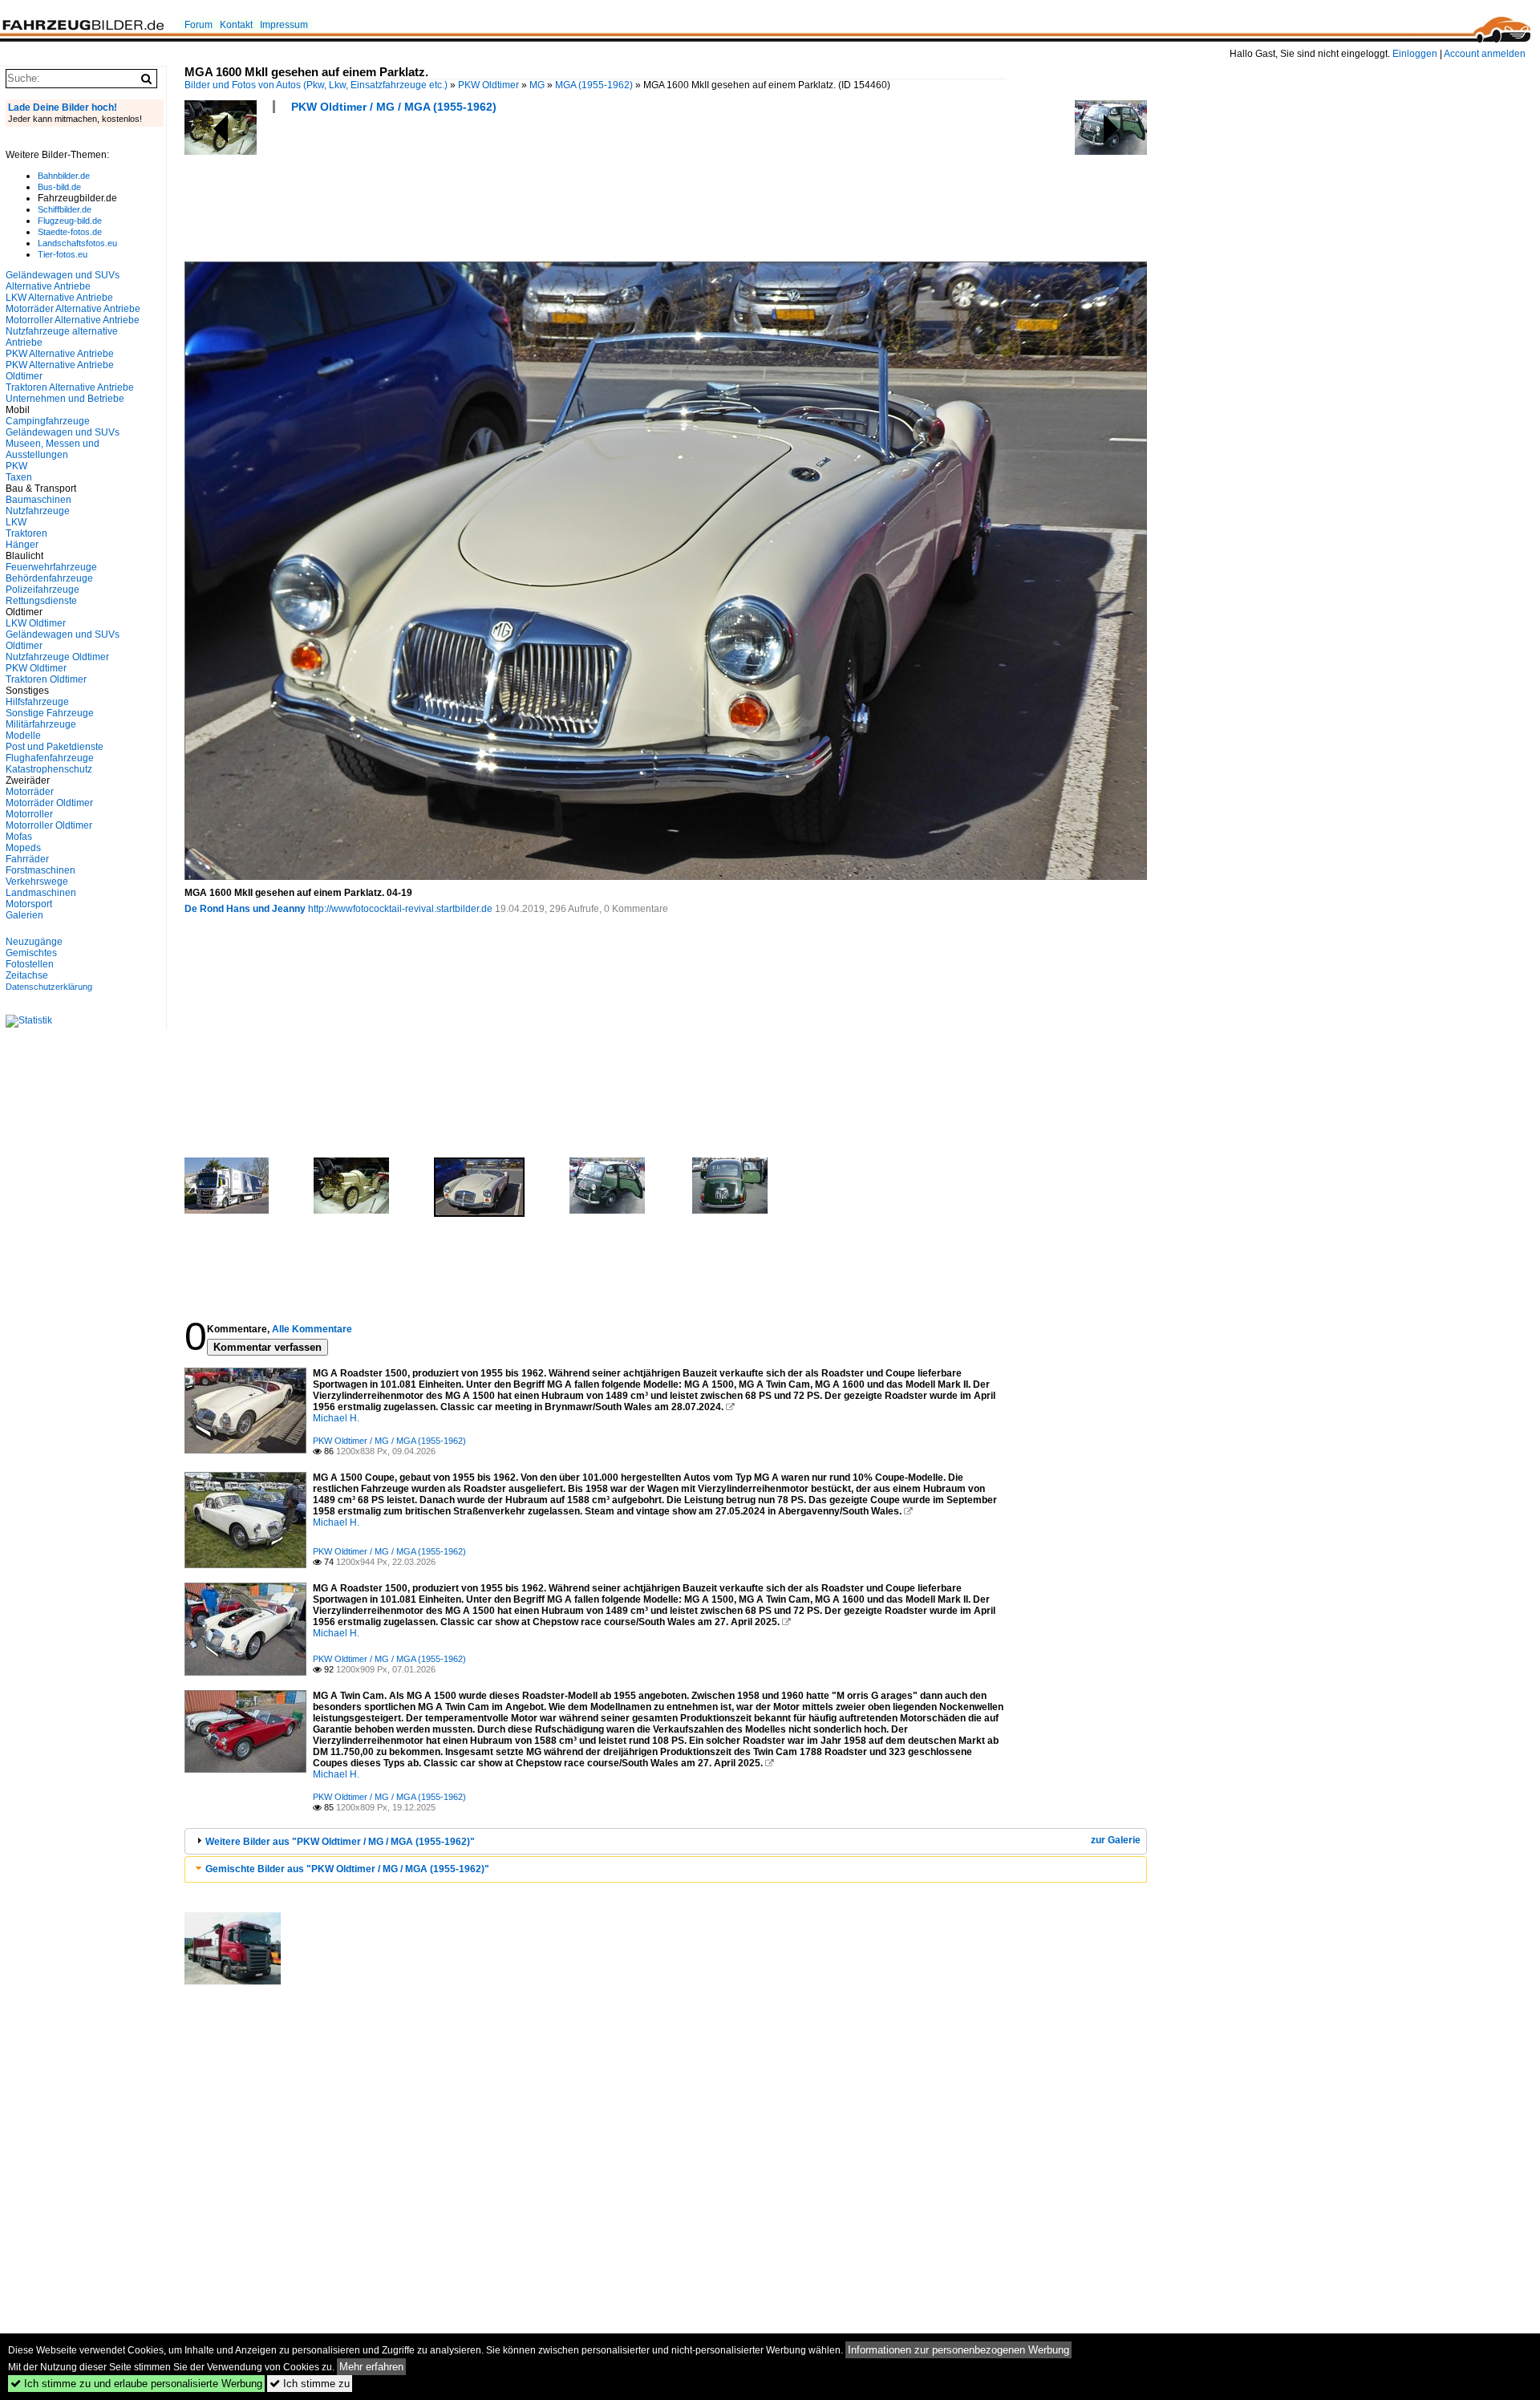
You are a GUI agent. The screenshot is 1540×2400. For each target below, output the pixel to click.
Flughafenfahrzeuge (50, 758)
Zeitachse (27, 975)
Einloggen (1415, 54)
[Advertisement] (476, 193)
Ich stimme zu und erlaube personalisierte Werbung (136, 2384)
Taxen (19, 477)
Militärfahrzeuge (41, 724)
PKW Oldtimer (488, 85)
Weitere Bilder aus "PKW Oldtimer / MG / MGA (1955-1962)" (340, 1842)
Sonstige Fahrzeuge (50, 713)
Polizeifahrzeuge (43, 590)
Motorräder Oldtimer (49, 803)
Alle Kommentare (312, 1329)
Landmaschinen (41, 893)
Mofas (19, 837)
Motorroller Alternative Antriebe (73, 320)
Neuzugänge (34, 942)
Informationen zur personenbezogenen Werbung (958, 2350)
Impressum (284, 25)
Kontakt (236, 25)
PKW (16, 466)
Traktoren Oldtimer (46, 679)
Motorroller (29, 814)
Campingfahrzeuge (48, 421)
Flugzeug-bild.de (70, 221)
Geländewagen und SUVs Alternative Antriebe (63, 281)
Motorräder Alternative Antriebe (73, 309)
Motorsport (29, 904)
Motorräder (30, 792)
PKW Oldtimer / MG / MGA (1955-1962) (394, 107)
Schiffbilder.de (65, 209)
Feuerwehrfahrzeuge (51, 567)
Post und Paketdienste (55, 747)
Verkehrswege (37, 882)
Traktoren (26, 533)
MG (537, 85)
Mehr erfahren (371, 2367)
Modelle (23, 736)
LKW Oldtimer (36, 623)
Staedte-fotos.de (70, 232)
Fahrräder (27, 859)
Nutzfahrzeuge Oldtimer (57, 657)
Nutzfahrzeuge (38, 511)
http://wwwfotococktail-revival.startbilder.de (400, 909)
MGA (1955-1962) (594, 85)
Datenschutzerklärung (49, 987)
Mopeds (23, 848)
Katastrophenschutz (49, 769)
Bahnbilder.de (64, 176)
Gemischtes (31, 953)
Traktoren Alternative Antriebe (70, 387)
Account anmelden (1485, 54)
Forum (199, 25)
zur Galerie (1116, 1840)
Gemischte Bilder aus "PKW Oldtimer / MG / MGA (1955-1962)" (347, 1869)
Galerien (24, 915)
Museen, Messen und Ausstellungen (53, 449)
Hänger (22, 545)
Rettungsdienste (41, 601)
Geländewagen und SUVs (63, 432)
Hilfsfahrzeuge (37, 702)
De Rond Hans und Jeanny (245, 909)
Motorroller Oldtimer (49, 825)
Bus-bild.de (59, 187)
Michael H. (336, 1418)
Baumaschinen (38, 500)
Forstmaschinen (41, 870)
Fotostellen (30, 964)
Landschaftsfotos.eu (77, 243)
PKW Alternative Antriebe (60, 354)
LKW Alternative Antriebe (59, 298)
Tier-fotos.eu (63, 254)
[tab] (666, 1841)
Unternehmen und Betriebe (65, 399)
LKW (16, 522)
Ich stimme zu (310, 2384)
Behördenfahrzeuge (49, 578)
